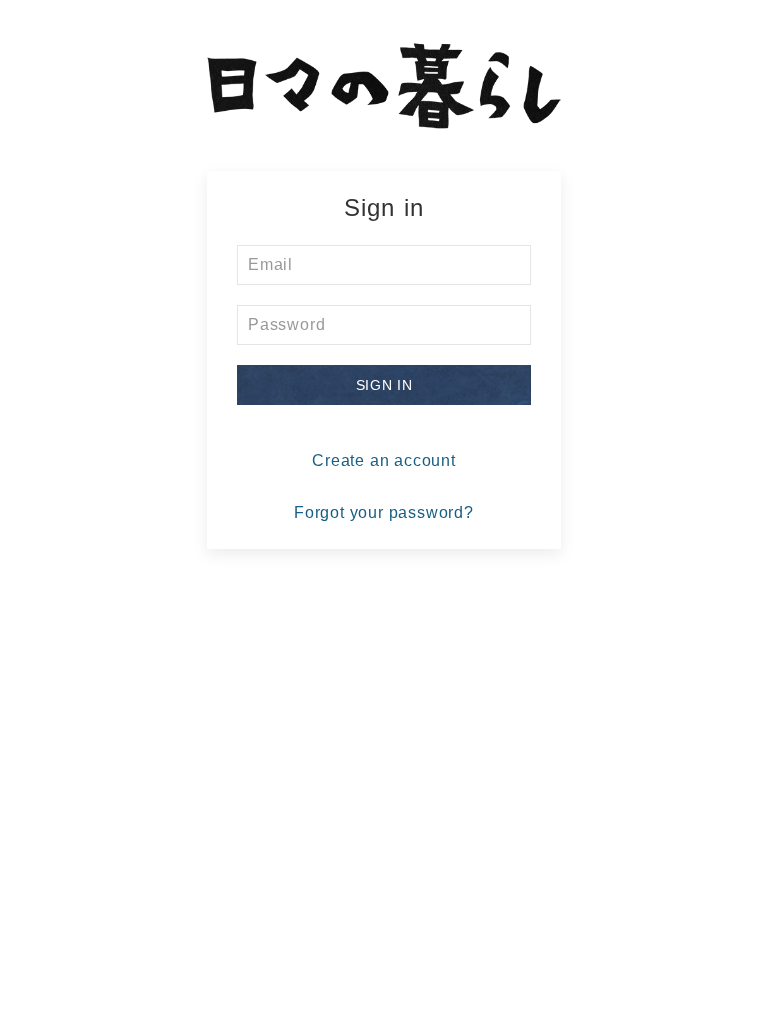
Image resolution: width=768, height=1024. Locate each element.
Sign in (384, 385)
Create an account (384, 460)
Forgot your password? (384, 512)
